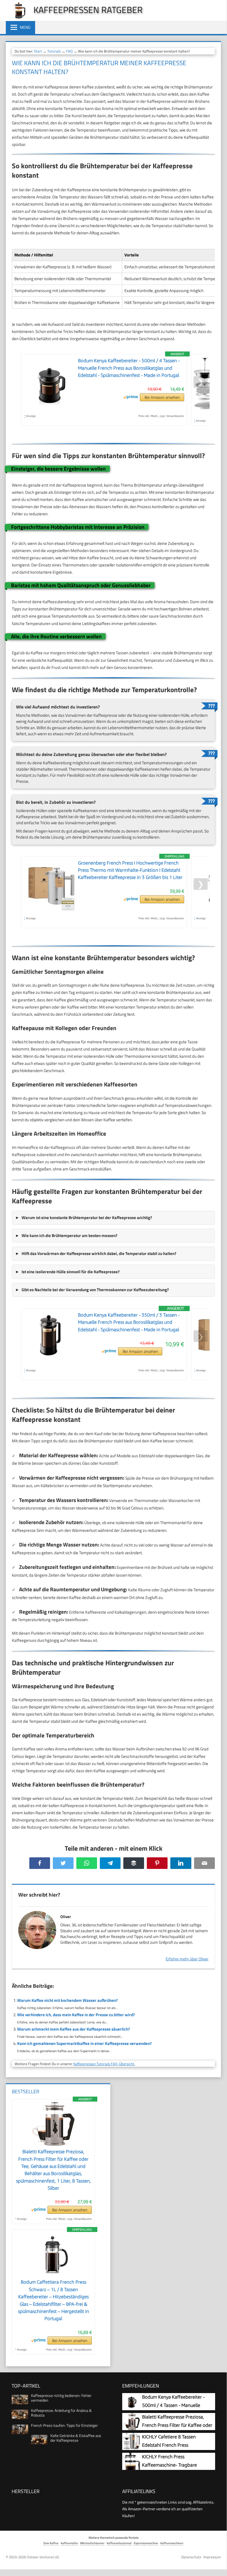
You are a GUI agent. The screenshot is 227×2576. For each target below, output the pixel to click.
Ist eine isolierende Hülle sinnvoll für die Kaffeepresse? (71, 1272)
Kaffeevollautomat (119, 2543)
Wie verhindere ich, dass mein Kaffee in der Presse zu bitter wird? (76, 2015)
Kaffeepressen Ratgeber (88, 10)
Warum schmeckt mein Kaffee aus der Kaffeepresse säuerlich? (74, 2029)
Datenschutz (191, 2557)
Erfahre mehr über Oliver (187, 1959)
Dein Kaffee (51, 2543)
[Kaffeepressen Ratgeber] (17, 17)
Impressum (212, 2557)
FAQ (69, 51)
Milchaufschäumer (92, 2543)
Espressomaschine (146, 2543)
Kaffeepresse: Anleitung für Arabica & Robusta (61, 2413)
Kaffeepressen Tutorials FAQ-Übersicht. (104, 2064)
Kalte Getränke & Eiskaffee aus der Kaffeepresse (76, 2438)
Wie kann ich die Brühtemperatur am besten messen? (70, 1236)
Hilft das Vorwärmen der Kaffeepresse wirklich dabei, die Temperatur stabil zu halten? (99, 1253)
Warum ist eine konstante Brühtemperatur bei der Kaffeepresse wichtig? (87, 1218)
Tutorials (54, 51)
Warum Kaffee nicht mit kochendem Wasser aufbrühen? (67, 2000)
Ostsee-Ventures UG (43, 2557)
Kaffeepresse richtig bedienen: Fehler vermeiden (61, 2398)
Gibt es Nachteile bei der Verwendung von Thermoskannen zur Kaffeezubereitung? (95, 1290)
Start (38, 51)
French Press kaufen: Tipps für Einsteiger (64, 2425)
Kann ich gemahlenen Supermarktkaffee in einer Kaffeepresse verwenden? (84, 2043)
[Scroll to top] (218, 2564)
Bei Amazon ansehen (162, 397)
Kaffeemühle (69, 2543)
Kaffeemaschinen (172, 2543)
